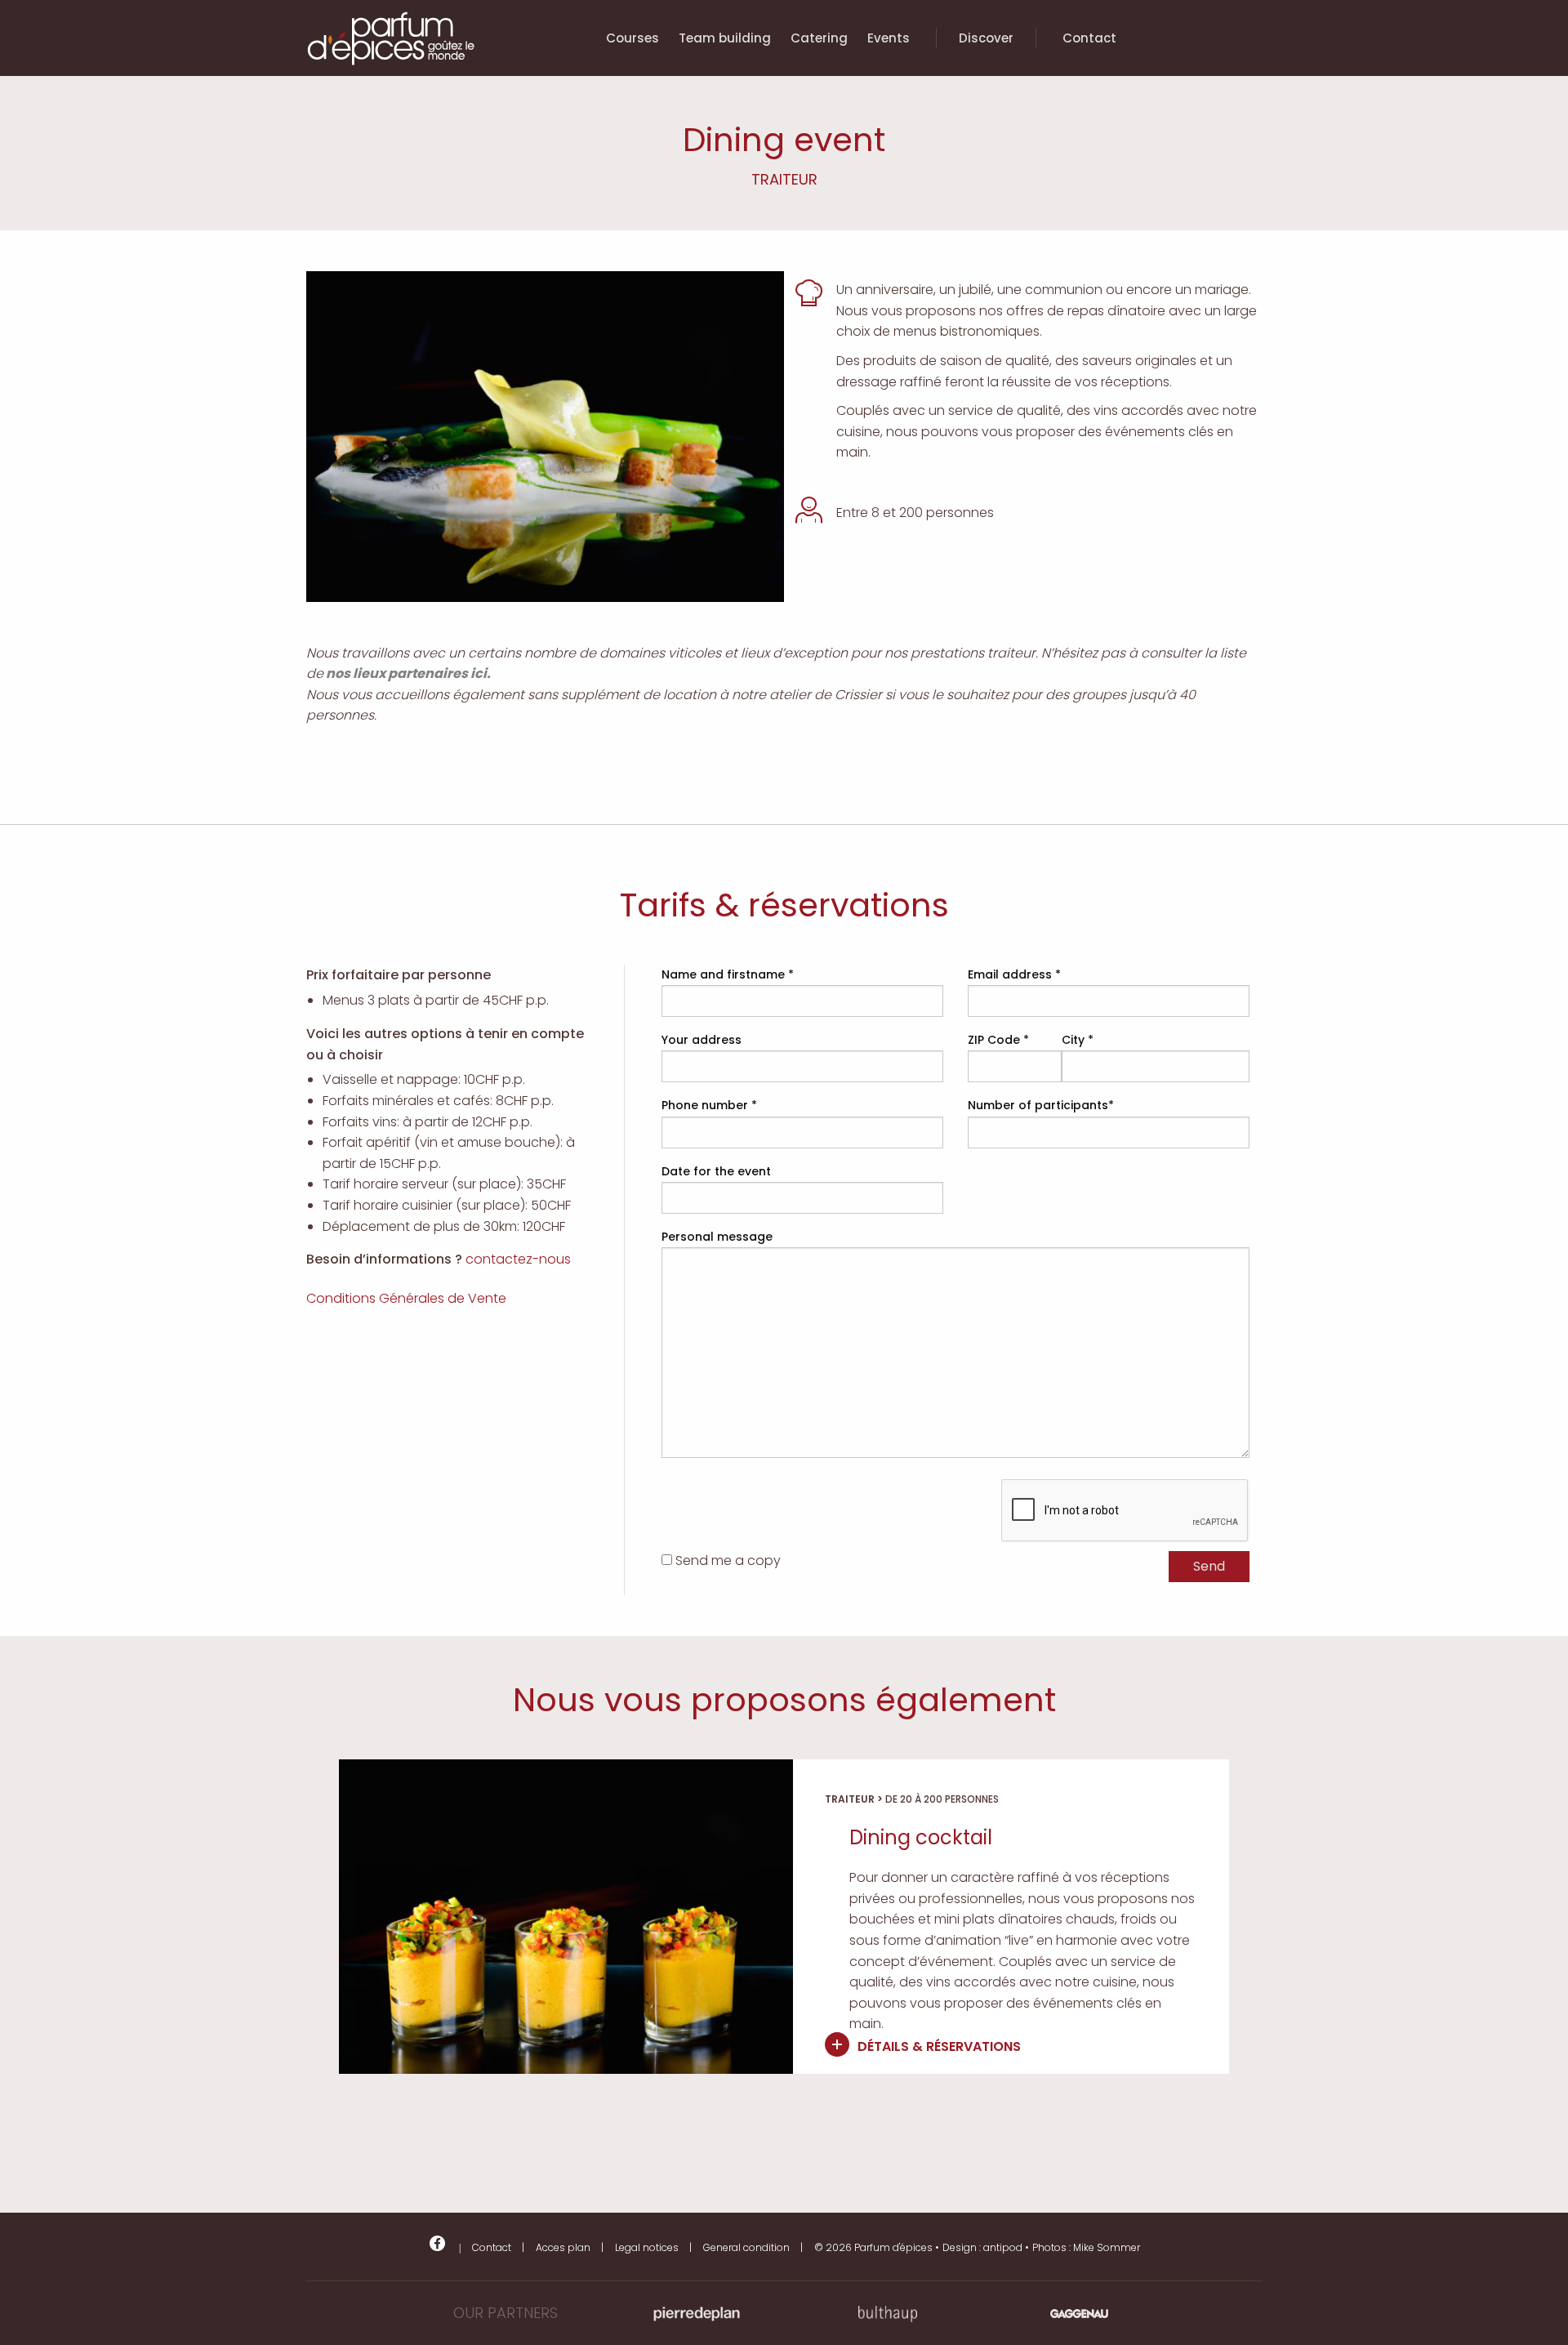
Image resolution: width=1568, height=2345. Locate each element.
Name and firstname (728, 974)
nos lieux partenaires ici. (407, 673)
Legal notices (647, 2247)
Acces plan (563, 2247)
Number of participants (1041, 1105)
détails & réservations (939, 2046)
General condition (746, 2247)
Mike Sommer (1107, 2247)
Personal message (717, 1237)
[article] (784, 1916)
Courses (633, 38)
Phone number (709, 1105)
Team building (725, 38)
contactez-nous (518, 1259)
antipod (1003, 2247)
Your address (702, 1040)
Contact (1089, 38)
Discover (986, 38)
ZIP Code (998, 1040)
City (1078, 1040)
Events (889, 38)
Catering (819, 38)
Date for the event (716, 1171)
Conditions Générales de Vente (406, 1298)
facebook (437, 2243)
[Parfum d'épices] (391, 71)
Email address (1014, 974)
